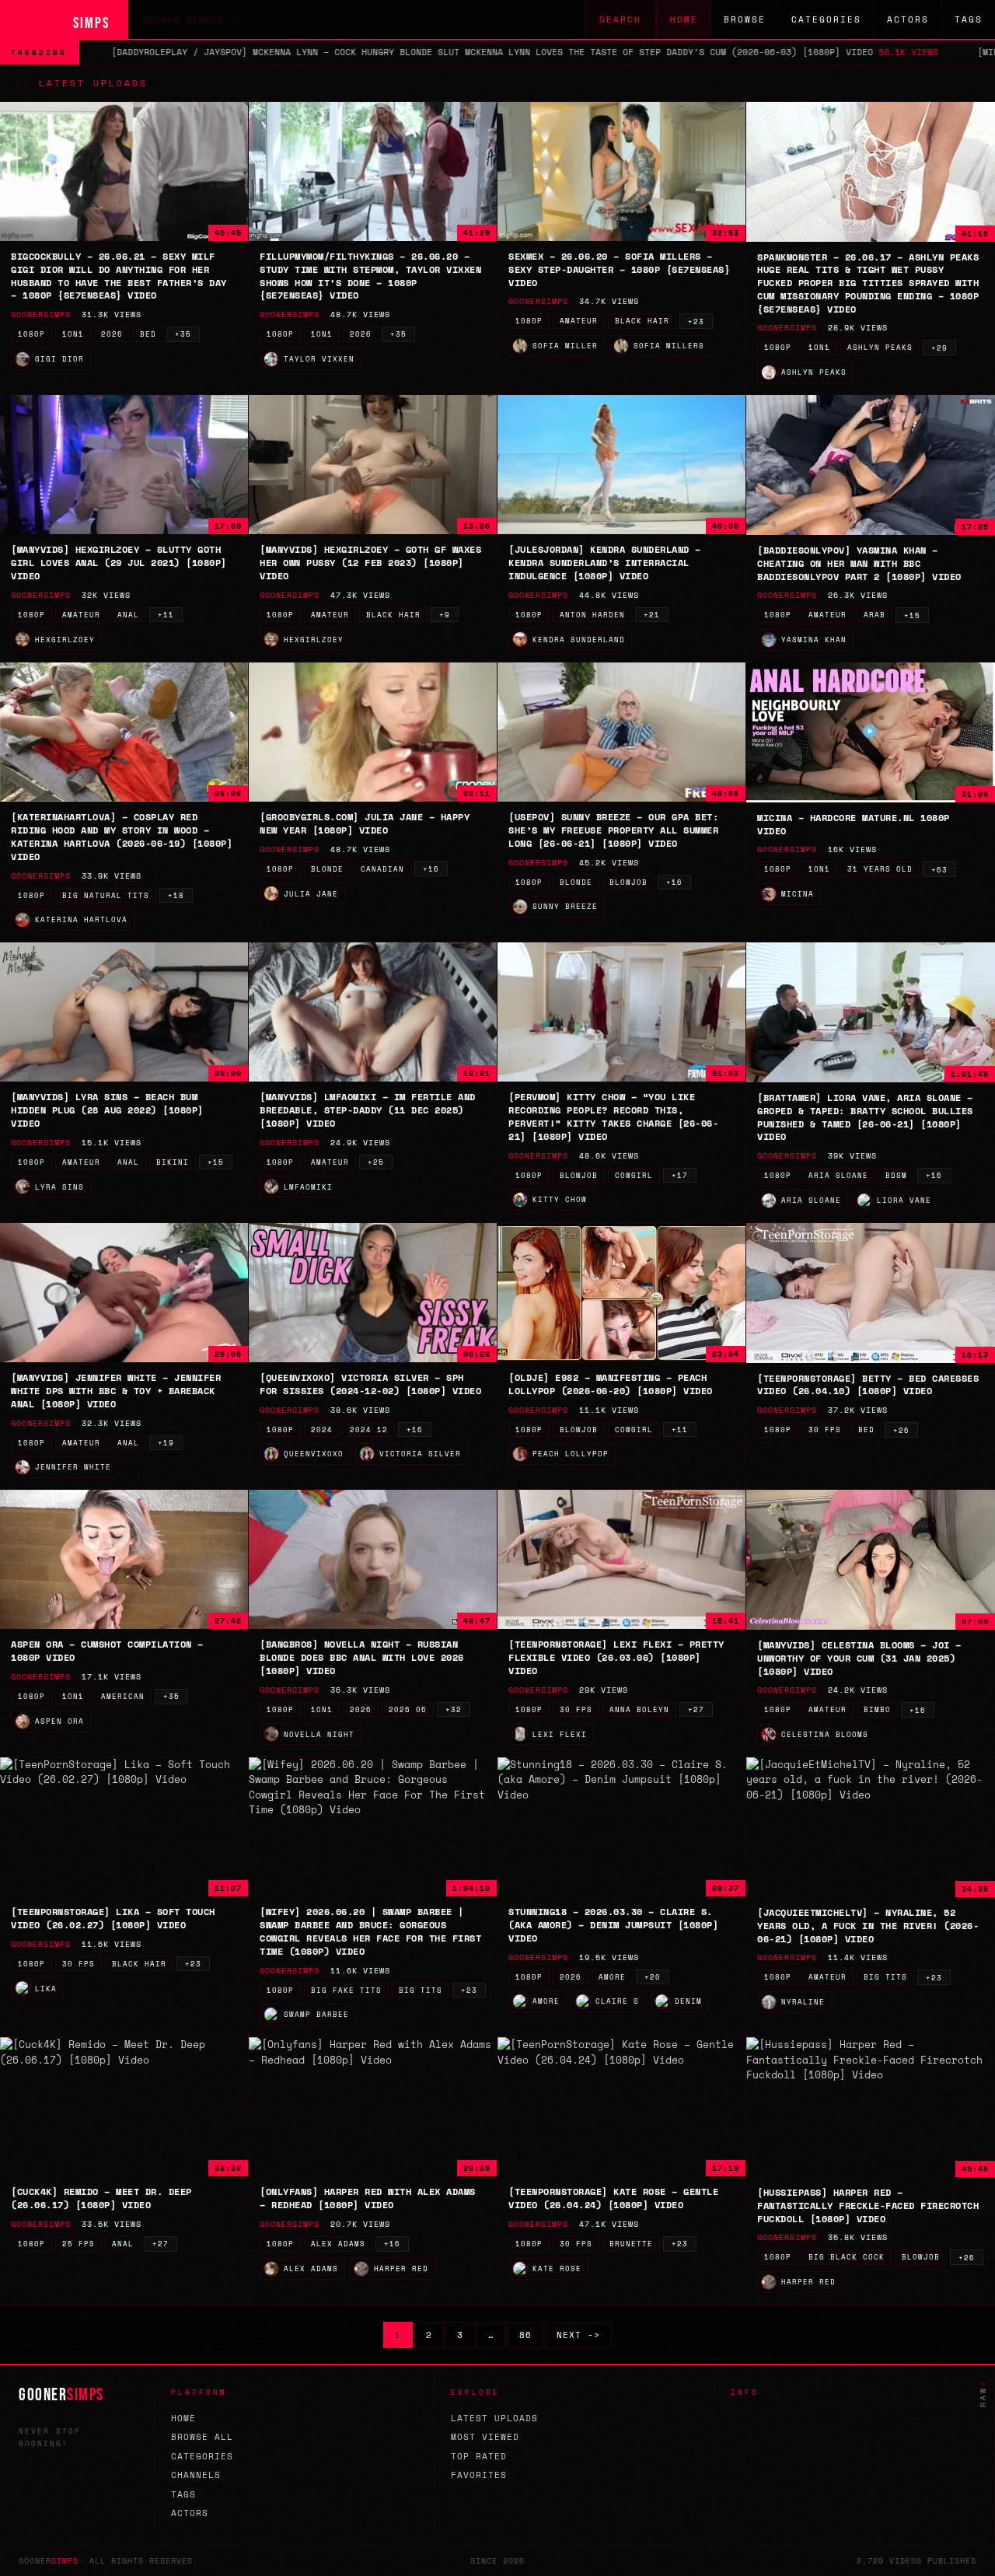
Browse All (202, 2437)
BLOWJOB (628, 882)
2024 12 (369, 1430)
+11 (166, 615)
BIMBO (877, 1709)
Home (684, 19)
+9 (445, 615)
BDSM (896, 1175)
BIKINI (173, 1162)
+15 (912, 615)
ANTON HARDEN (592, 615)
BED (148, 334)
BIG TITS (421, 1990)
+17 (680, 1175)
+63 (939, 870)
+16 (431, 869)
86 (525, 2335)
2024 (322, 1430)
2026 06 (408, 1709)
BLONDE (327, 869)
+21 (652, 615)
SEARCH (620, 19)
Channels (196, 2475)
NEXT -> (578, 2335)
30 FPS (825, 1430)
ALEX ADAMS (338, 2244)
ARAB (875, 615)
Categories (826, 19)
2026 (112, 334)
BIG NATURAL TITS (106, 895)
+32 (454, 1709)
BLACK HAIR (642, 321)
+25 (376, 1162)
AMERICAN (123, 1696)
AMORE (612, 1977)
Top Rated (479, 2456)
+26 (901, 1430)
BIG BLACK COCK (847, 2257)
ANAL (128, 615)
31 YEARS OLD (880, 869)
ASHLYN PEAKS (880, 347)
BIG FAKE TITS (346, 1990)
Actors (908, 19)
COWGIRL (634, 1175)
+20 (653, 1977)
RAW (983, 2393)
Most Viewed (485, 2437)
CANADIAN (382, 869)
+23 (696, 322)
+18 (176, 895)
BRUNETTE (631, 2244)
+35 (183, 334)
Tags (969, 19)
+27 (696, 1709)
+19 (166, 1443)
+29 (939, 348)
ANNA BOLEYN (639, 1709)
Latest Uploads (494, 2418)
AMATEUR (579, 321)
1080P (31, 334)
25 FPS (79, 2244)
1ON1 (73, 334)
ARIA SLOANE (838, 1175)
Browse (745, 19)
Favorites (479, 2475)
